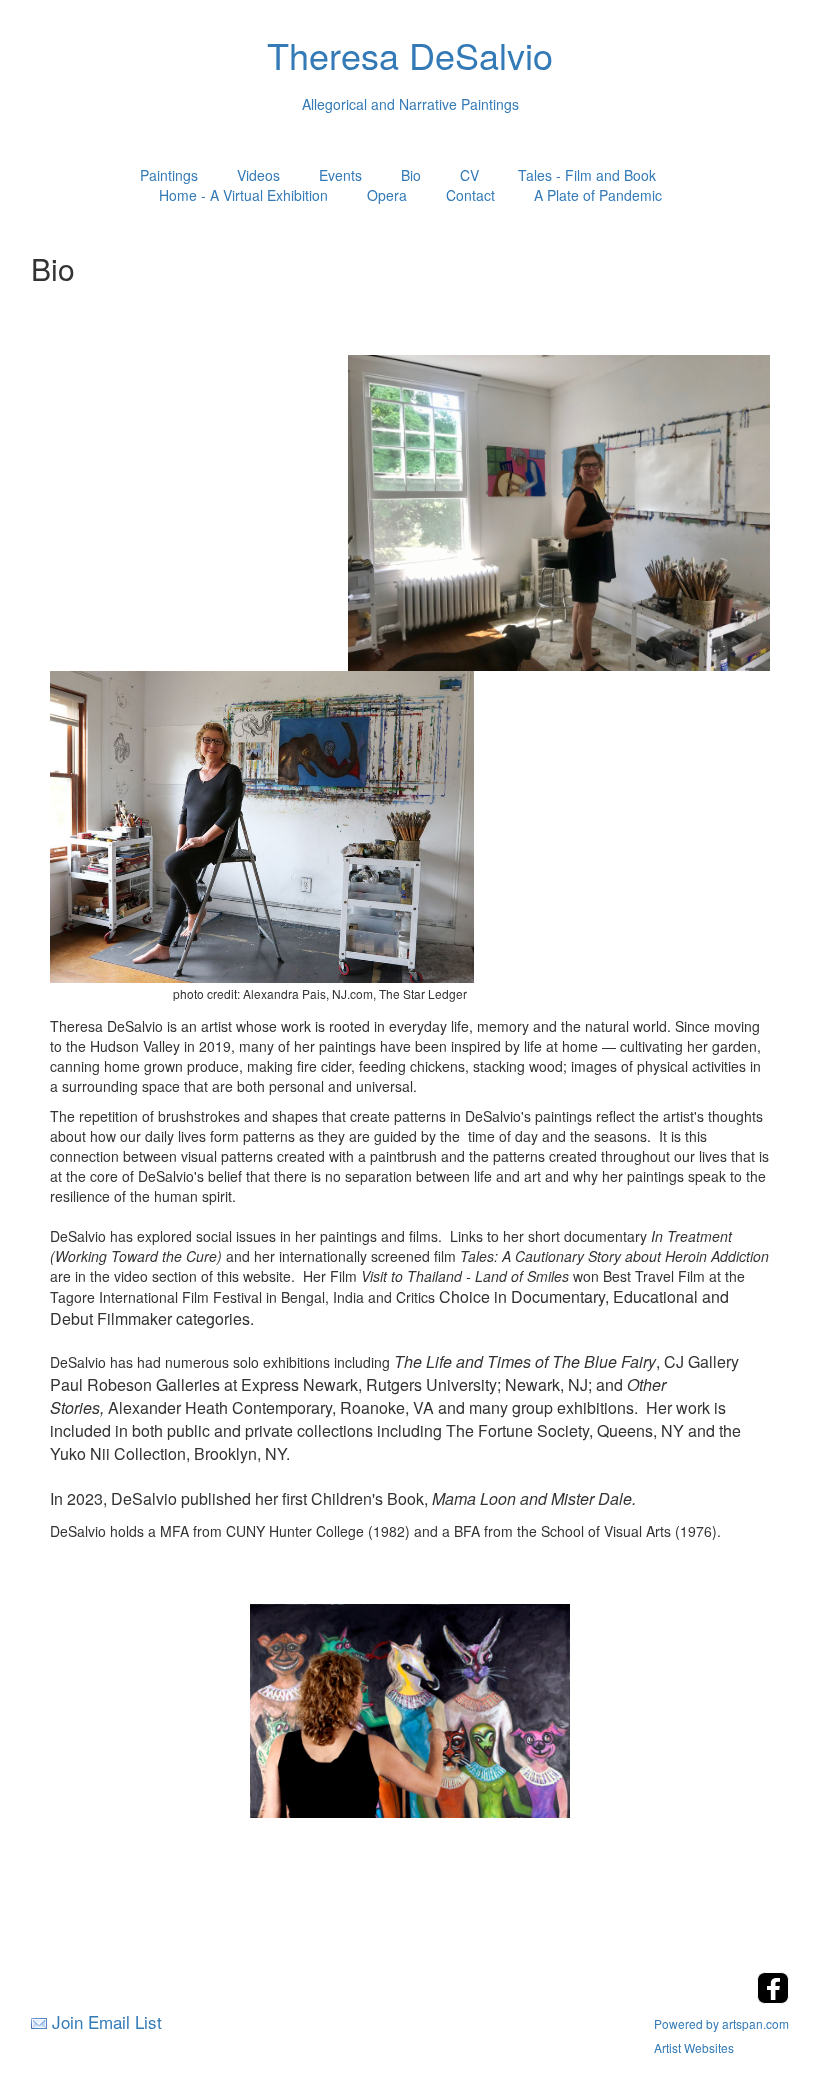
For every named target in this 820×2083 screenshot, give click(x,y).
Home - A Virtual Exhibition (243, 195)
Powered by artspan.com (721, 2023)
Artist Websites (694, 2047)
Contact (470, 195)
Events (340, 175)
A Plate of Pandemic (598, 195)
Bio (411, 175)
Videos (258, 175)
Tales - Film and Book (587, 175)
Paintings (169, 175)
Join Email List (107, 2021)
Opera (387, 195)
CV (469, 175)
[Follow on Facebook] (773, 1997)
